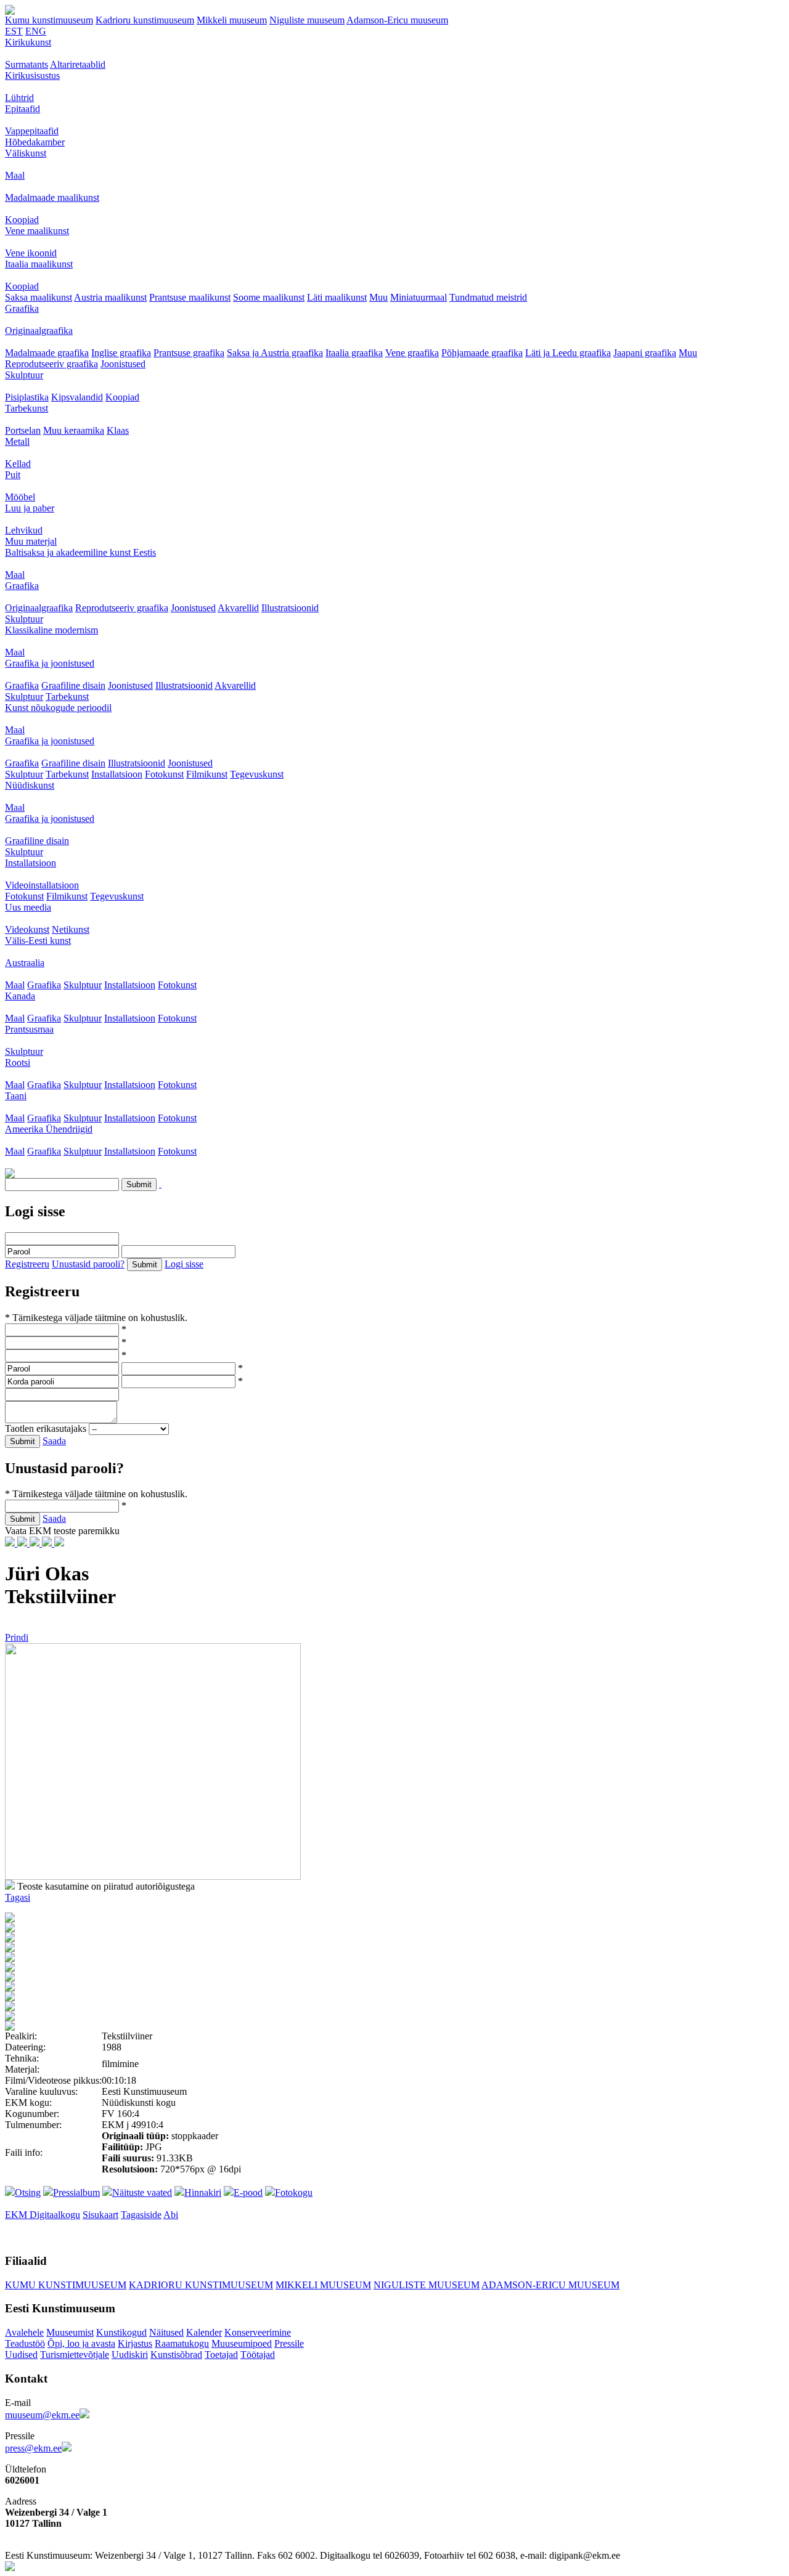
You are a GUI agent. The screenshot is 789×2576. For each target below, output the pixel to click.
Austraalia (25, 963)
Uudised (21, 2355)
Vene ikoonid (31, 253)
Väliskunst (26, 153)
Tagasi (18, 1897)
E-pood (248, 2192)
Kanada (20, 996)
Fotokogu (294, 2192)
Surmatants (27, 64)
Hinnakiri (203, 2192)
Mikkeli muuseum (232, 20)
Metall (17, 441)
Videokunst (27, 929)
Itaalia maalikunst (39, 264)
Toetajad (221, 2355)
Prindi (17, 1637)
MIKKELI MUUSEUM (323, 2285)
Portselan (23, 430)
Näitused (166, 2332)
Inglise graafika (121, 353)
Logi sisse (184, 1264)
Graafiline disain (73, 685)
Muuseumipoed (242, 2343)
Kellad (18, 464)
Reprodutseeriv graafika (51, 364)
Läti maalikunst (337, 297)
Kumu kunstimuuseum (49, 20)
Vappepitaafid (32, 131)
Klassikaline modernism (51, 630)
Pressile (289, 2343)
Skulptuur (24, 375)
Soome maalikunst (269, 297)
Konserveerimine (258, 2332)
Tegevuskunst (257, 774)
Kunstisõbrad (176, 2355)
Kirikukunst (28, 42)
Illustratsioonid (290, 608)
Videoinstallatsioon (42, 885)
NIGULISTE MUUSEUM (427, 2285)
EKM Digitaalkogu (43, 2215)
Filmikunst (207, 774)
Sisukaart (100, 2215)
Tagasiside (141, 2215)
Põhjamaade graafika (482, 353)
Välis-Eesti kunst (38, 941)
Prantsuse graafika (189, 353)
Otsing (28, 2192)
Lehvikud (24, 530)
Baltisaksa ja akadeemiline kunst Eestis (80, 552)
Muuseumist (70, 2332)
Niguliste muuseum (307, 20)
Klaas (118, 430)
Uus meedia (28, 907)
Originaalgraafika (39, 331)
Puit (13, 475)
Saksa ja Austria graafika (275, 353)
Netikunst (71, 929)
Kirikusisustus (32, 75)
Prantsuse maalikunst (190, 297)
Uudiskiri (130, 2355)
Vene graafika (412, 353)
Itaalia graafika (354, 353)
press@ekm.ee (33, 2448)
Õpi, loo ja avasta (81, 2343)
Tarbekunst (27, 408)
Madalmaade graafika (47, 353)
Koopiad (22, 220)
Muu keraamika (74, 430)
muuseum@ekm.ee (42, 2415)
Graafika (22, 308)
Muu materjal (31, 541)
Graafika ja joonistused (50, 663)
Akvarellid (238, 608)
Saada (54, 1441)
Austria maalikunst (110, 297)
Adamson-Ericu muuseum (397, 20)
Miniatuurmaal (419, 297)
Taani (16, 1096)
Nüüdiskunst (30, 785)
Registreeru (27, 1264)
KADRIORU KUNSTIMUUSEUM (201, 2285)
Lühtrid (19, 98)
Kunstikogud (121, 2332)
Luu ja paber (30, 508)
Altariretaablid (78, 64)
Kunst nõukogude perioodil (58, 708)
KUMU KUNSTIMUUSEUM (66, 2285)
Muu (378, 297)
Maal (15, 175)
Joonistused (123, 364)
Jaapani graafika (645, 353)
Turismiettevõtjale (75, 2355)
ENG (36, 31)
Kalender (204, 2332)
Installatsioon (117, 774)
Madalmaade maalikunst (52, 197)
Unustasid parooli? (88, 1264)
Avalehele (24, 2332)
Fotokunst (164, 774)
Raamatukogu (182, 2343)
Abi (171, 2215)
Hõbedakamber (35, 142)
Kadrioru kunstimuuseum (145, 20)
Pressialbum (76, 2192)
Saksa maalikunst (39, 297)
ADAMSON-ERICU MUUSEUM (550, 2285)
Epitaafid (22, 109)
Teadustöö (25, 2343)
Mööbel (20, 497)
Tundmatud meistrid (488, 297)
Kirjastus (135, 2343)
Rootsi (18, 1062)
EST (14, 31)
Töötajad (258, 2355)
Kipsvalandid (77, 397)
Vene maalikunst (37, 231)
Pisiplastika (27, 397)
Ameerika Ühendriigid (49, 1129)
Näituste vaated (142, 2192)
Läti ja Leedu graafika (568, 353)
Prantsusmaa (29, 1029)
